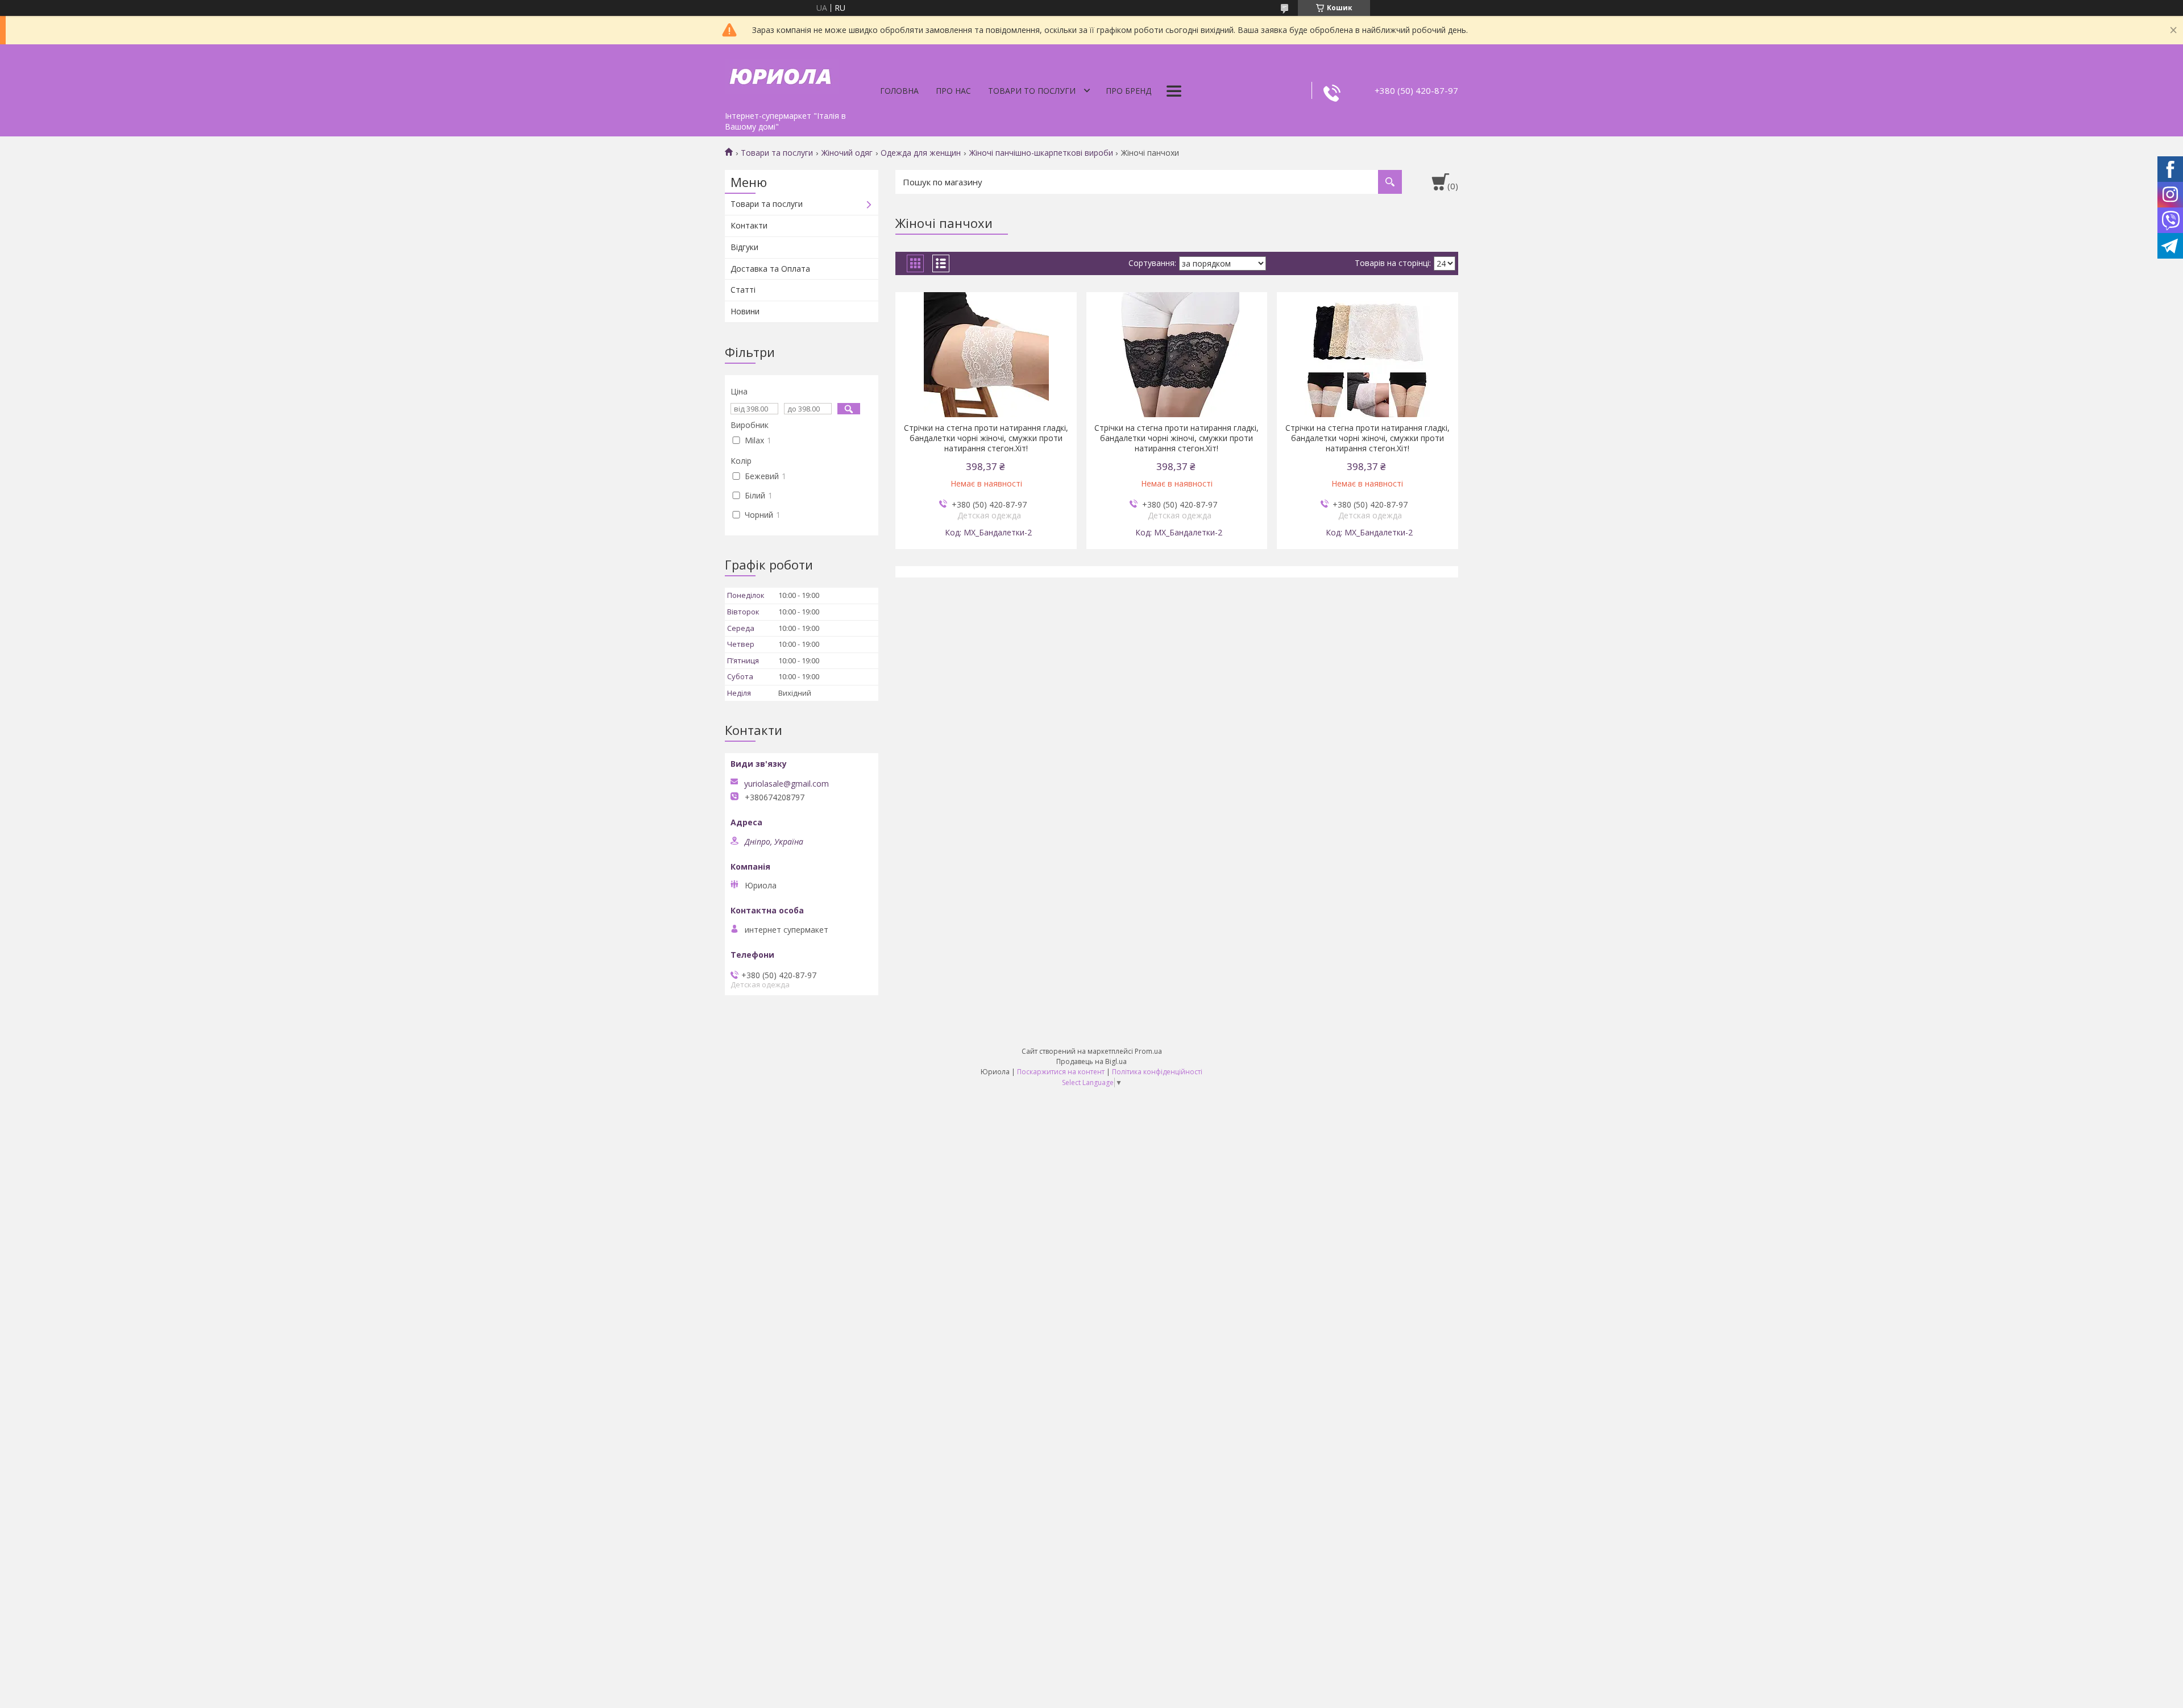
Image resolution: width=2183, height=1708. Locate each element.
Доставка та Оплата (770, 269)
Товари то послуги (1032, 91)
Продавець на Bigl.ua (1091, 1061)
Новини (745, 311)
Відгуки (744, 247)
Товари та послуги (777, 153)
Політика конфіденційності (1157, 1072)
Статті (743, 290)
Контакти (749, 225)
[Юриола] (782, 75)
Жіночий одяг (847, 153)
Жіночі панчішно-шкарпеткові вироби (1041, 153)
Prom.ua (1148, 1051)
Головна (899, 91)
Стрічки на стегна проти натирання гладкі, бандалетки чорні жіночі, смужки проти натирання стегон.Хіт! (986, 438)
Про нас (953, 91)
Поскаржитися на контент (1061, 1072)
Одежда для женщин (921, 153)
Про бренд (1128, 91)
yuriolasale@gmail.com (787, 784)
